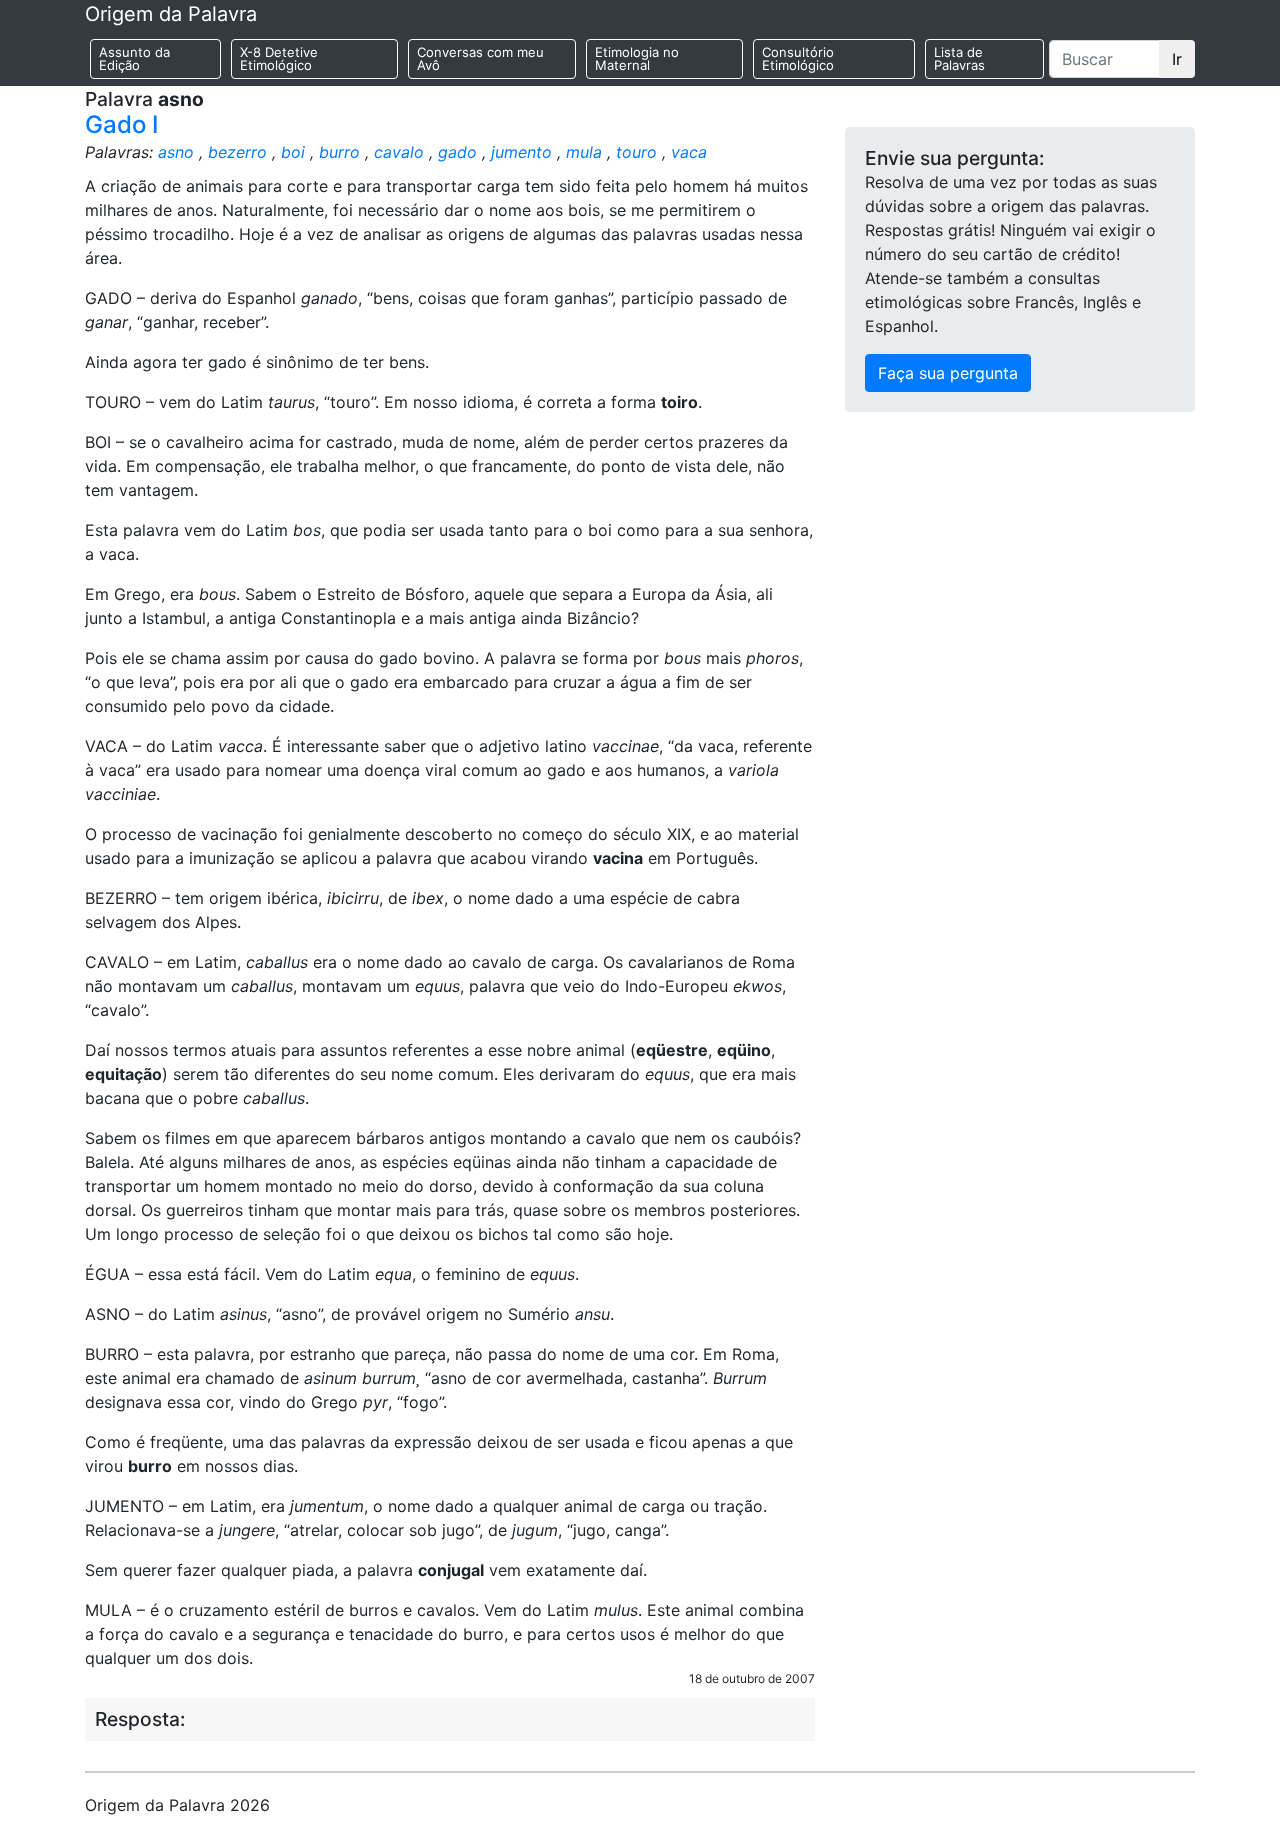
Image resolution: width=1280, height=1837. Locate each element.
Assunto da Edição (134, 58)
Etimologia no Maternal (637, 58)
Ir (1177, 59)
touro (636, 152)
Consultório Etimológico (798, 58)
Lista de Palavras (959, 58)
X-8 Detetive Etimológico (279, 58)
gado (457, 152)
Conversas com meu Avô (480, 58)
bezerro (237, 152)
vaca (689, 152)
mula (584, 152)
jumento (521, 152)
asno (176, 152)
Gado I (121, 124)
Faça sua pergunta (948, 373)
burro (339, 152)
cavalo (399, 152)
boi (293, 152)
